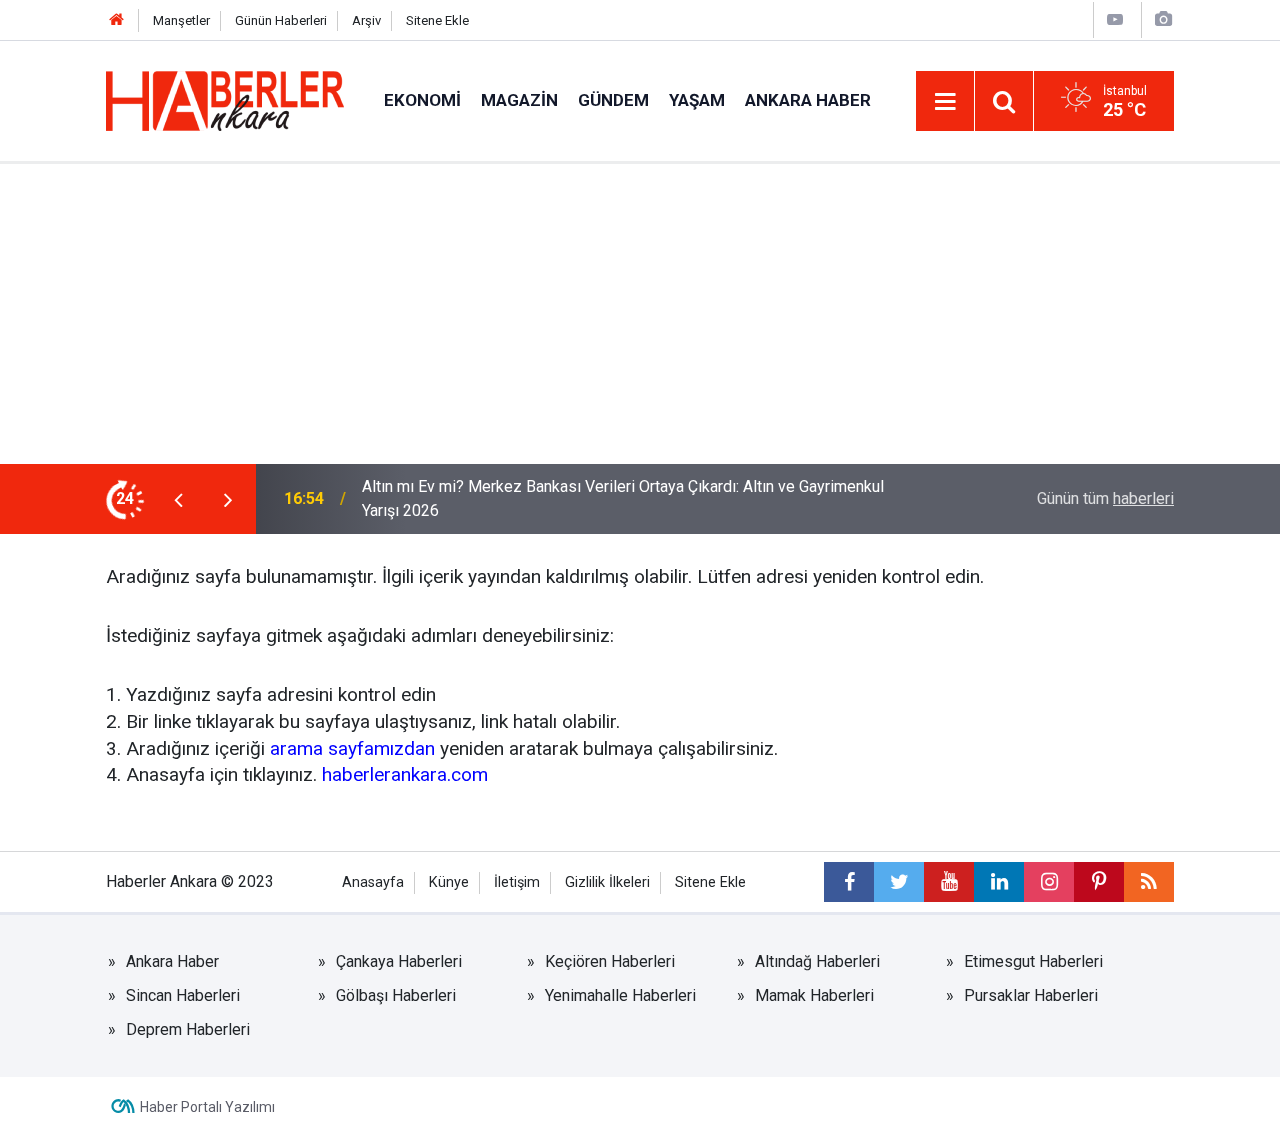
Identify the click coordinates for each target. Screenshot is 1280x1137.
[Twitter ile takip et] (899, 882)
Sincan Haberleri (183, 995)
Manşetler (181, 20)
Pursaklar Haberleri (1031, 995)
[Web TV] (1115, 19)
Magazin (519, 100)
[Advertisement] (640, 314)
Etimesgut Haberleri (1033, 961)
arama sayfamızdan (352, 748)
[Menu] (945, 102)
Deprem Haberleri (188, 1029)
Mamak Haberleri (814, 995)
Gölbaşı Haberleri (396, 995)
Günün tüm (1105, 498)
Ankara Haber (808, 100)
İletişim (517, 882)
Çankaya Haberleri (399, 961)
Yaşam (697, 100)
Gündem (613, 100)
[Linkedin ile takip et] (999, 882)
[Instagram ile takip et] (1049, 882)
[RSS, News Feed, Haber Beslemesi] (1149, 882)
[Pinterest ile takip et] (1099, 882)
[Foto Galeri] (1163, 19)
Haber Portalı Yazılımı (207, 1107)
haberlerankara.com (405, 774)
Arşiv (366, 20)
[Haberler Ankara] (225, 99)
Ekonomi (422, 100)
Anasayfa (373, 882)
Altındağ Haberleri (817, 961)
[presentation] (178, 499)
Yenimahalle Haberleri (620, 995)
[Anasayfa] (117, 20)
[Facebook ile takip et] (849, 882)
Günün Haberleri (281, 20)
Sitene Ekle (437, 20)
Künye (449, 882)
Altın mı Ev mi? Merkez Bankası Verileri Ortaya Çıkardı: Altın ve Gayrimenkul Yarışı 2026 (623, 498)
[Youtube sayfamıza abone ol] (949, 882)
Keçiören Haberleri (610, 961)
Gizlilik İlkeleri (607, 882)
